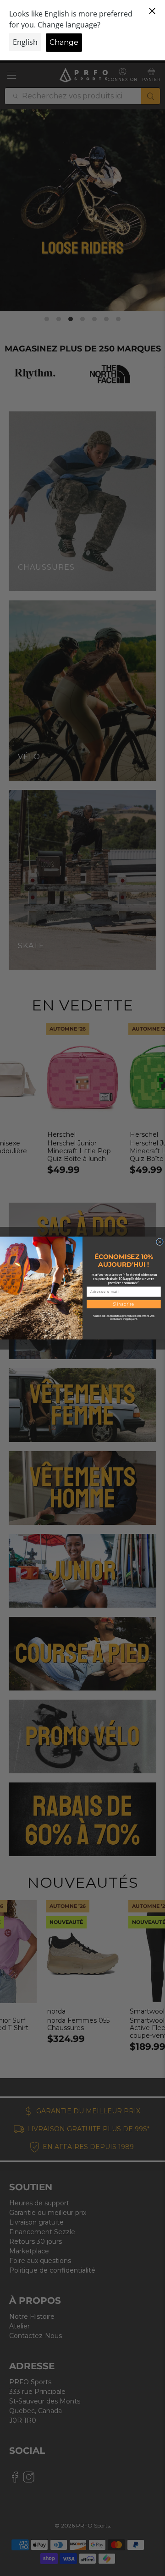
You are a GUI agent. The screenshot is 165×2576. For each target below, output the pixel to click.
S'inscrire (124, 1304)
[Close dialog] (160, 1242)
